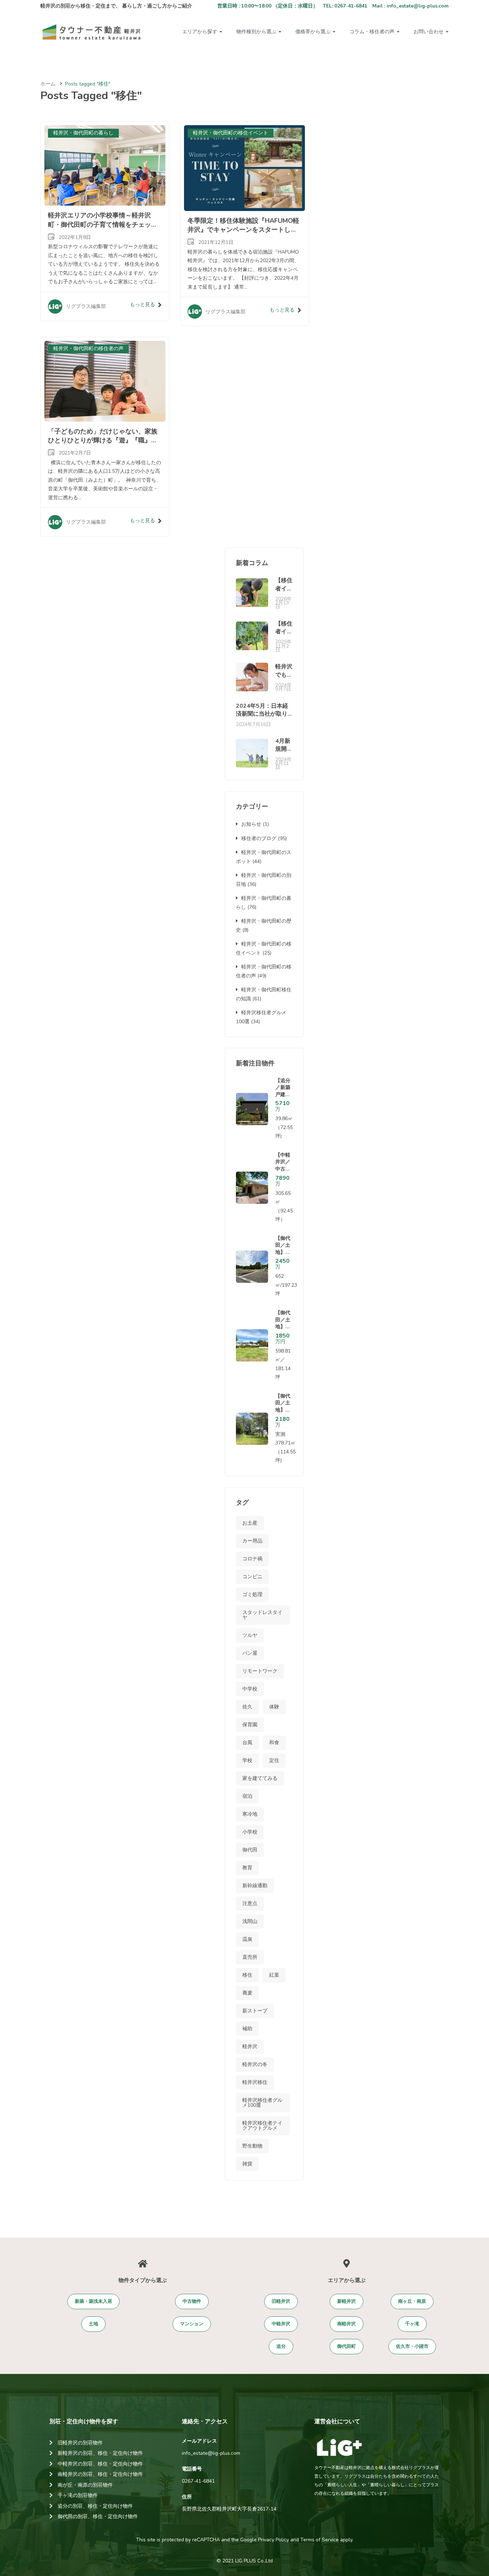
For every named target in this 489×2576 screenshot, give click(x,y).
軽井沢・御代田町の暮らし (83, 133)
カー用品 (252, 1541)
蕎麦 (247, 1993)
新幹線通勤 (255, 1886)
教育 (247, 1868)
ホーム (48, 84)
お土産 (250, 1523)
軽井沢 (250, 2047)
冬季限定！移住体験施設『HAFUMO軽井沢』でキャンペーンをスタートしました (243, 230)
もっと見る (142, 305)
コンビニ (252, 1577)
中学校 (250, 1689)
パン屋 (250, 1653)
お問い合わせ (429, 32)
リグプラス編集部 (86, 306)
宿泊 (247, 1796)
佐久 (247, 1707)
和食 (274, 1743)
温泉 (247, 1939)
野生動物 (252, 2146)
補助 (247, 2029)
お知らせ (251, 824)
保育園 (250, 1725)
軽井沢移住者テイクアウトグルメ (262, 2126)
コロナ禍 (252, 1559)
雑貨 (247, 2164)
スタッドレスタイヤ (262, 1615)
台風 (247, 1743)
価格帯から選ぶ (314, 32)
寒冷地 (250, 1814)
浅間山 (250, 1921)
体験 (274, 1707)
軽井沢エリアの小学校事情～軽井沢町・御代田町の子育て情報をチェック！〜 (100, 224)
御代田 (250, 1850)
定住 (274, 1760)
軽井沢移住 (255, 2082)
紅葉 (274, 1975)
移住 (247, 1975)
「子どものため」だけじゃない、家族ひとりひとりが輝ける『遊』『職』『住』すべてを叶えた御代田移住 (103, 440)
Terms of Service (319, 2540)
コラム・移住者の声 (373, 32)
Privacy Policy (273, 2540)
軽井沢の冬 (255, 2064)
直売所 (250, 1957)
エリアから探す (200, 32)
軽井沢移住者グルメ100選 (262, 2103)
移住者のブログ (259, 838)
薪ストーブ (255, 2011)
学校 (247, 1760)
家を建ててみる (260, 1778)
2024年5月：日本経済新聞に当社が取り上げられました (262, 714)
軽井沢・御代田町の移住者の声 (88, 349)
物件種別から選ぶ (257, 32)
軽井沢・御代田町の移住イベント (231, 133)
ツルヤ (250, 1635)
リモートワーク (260, 1671)
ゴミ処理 (252, 1594)
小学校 (250, 1832)
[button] (93, 2302)
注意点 (250, 1903)
